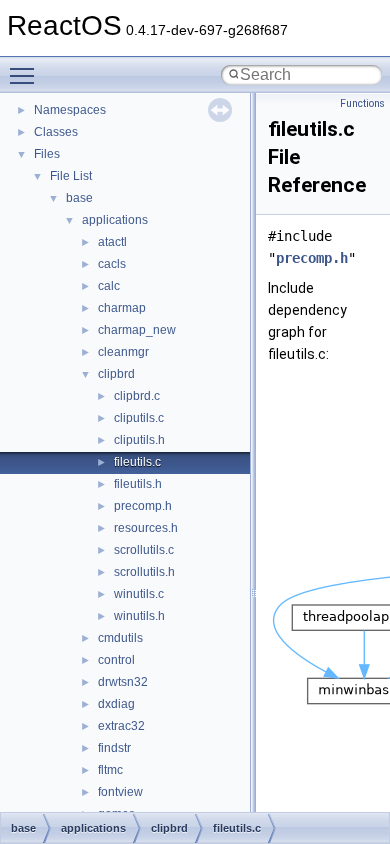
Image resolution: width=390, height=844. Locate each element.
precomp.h (143, 506)
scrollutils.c (144, 550)
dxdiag (116, 704)
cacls (112, 264)
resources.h (146, 528)
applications (115, 220)
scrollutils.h (144, 572)
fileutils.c (137, 462)
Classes (56, 132)
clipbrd (116, 374)
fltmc (110, 770)
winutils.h (139, 616)
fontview (120, 792)
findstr (114, 748)
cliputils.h (139, 440)
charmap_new (137, 330)
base (79, 198)
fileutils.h (138, 484)
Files (47, 154)
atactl (112, 242)
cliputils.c (139, 418)
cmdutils (120, 638)
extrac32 (121, 726)
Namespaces (70, 110)
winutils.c (139, 594)
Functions (362, 103)
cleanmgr (123, 352)
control (116, 660)
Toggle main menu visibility (26, 75)
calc (109, 286)
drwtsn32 (123, 682)
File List (71, 176)
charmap (122, 308)
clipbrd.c (137, 396)
